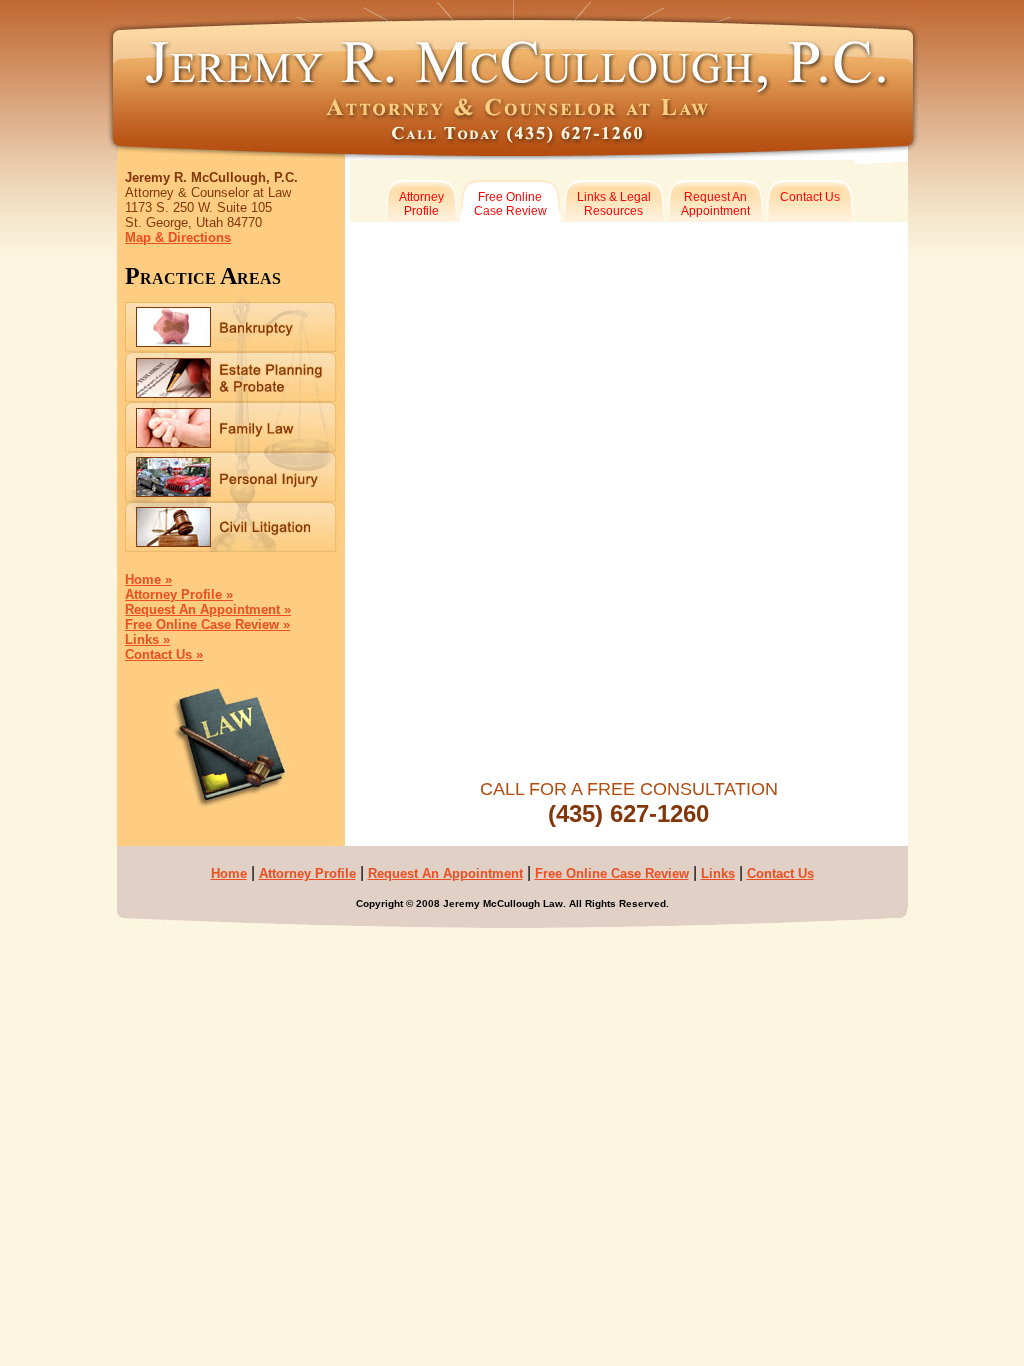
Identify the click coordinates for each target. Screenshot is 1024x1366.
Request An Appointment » (208, 609)
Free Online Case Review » (207, 624)
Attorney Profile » (179, 594)
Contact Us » (164, 654)
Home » (148, 579)
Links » (147, 639)
